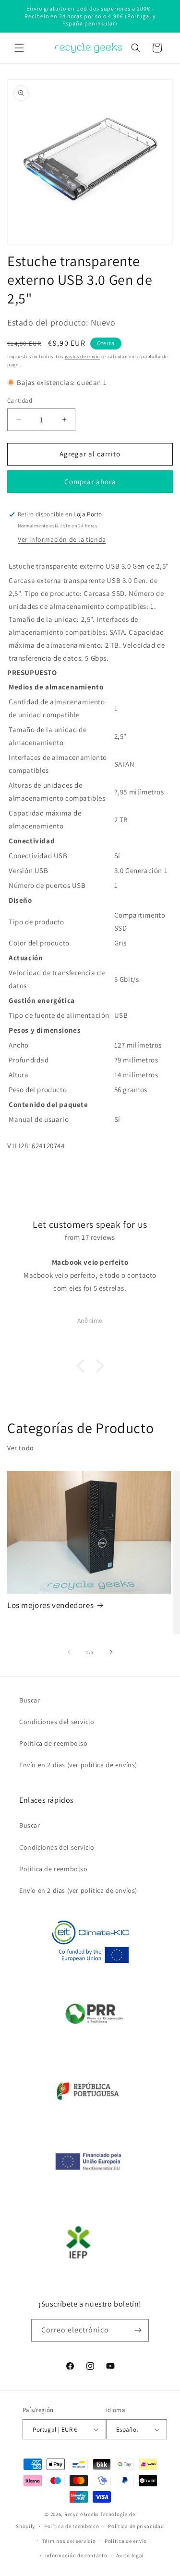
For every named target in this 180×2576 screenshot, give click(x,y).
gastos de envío (83, 356)
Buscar (30, 1700)
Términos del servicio (69, 2541)
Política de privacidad (136, 2526)
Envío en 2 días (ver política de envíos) (78, 1765)
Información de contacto (76, 2555)
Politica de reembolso (54, 1743)
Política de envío (126, 2541)
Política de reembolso (72, 2526)
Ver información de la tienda (62, 539)
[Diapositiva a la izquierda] (69, 1652)
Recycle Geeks (82, 2514)
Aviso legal (130, 2555)
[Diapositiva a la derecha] (111, 1652)
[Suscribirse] (138, 2330)
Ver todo (21, 1448)
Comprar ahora (90, 482)
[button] (19, 48)
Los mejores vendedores (50, 1605)
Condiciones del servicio (57, 1722)
